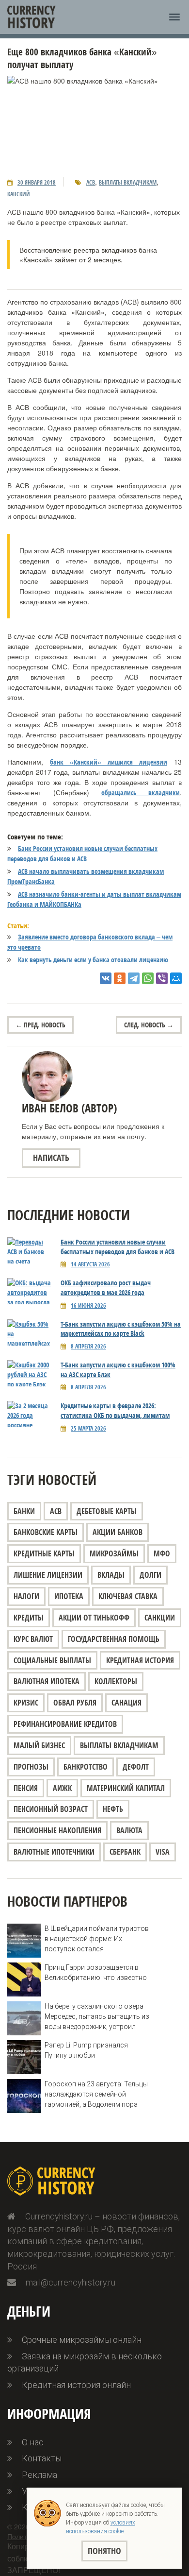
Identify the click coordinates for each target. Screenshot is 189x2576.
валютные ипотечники (54, 1852)
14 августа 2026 (90, 1264)
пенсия (26, 1788)
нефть (113, 1809)
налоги (26, 1596)
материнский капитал (126, 1788)
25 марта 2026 (88, 1428)
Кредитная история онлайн (76, 2385)
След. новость (149, 1025)
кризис (26, 1703)
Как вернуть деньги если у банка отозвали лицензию (93, 960)
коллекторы (116, 1681)
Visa (163, 1852)
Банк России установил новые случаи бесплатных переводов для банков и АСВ (118, 1247)
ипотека (69, 1596)
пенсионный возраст (51, 1809)
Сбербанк (125, 1852)
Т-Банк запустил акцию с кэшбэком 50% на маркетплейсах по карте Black (121, 1329)
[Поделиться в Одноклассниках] (120, 978)
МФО (162, 1553)
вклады (111, 1575)
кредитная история (140, 1660)
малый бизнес (39, 1745)
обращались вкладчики (141, 793)
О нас (33, 2442)
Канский (19, 194)
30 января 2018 (37, 182)
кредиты (29, 1618)
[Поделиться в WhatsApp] (148, 978)
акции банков (118, 1532)
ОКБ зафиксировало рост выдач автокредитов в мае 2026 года (106, 1288)
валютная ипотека (47, 1681)
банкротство (86, 1767)
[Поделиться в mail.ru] (176, 978)
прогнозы (31, 1767)
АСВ (91, 182)
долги (150, 1575)
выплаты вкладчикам (128, 182)
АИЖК (62, 1788)
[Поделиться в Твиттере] (134, 978)
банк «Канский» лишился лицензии (109, 762)
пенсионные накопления (57, 1830)
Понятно (104, 2551)
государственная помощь (114, 1639)
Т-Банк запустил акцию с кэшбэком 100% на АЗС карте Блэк (118, 1370)
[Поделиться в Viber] (162, 978)
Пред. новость (40, 1025)
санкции (160, 1618)
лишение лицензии (48, 1575)
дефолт (136, 1767)
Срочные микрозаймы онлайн (82, 2340)
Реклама (39, 2475)
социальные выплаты (52, 1660)
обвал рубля (75, 1703)
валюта (129, 1830)
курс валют (33, 1639)
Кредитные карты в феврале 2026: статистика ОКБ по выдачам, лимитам (115, 1410)
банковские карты (46, 1532)
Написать (51, 1158)
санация (126, 1703)
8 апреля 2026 (88, 1346)
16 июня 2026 (88, 1305)
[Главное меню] (174, 17)
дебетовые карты (107, 1511)
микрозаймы (114, 1553)
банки (24, 1511)
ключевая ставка (128, 1596)
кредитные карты (44, 1553)
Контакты (42, 2458)
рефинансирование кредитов (65, 1724)
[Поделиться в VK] (106, 978)
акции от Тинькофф (94, 1618)
